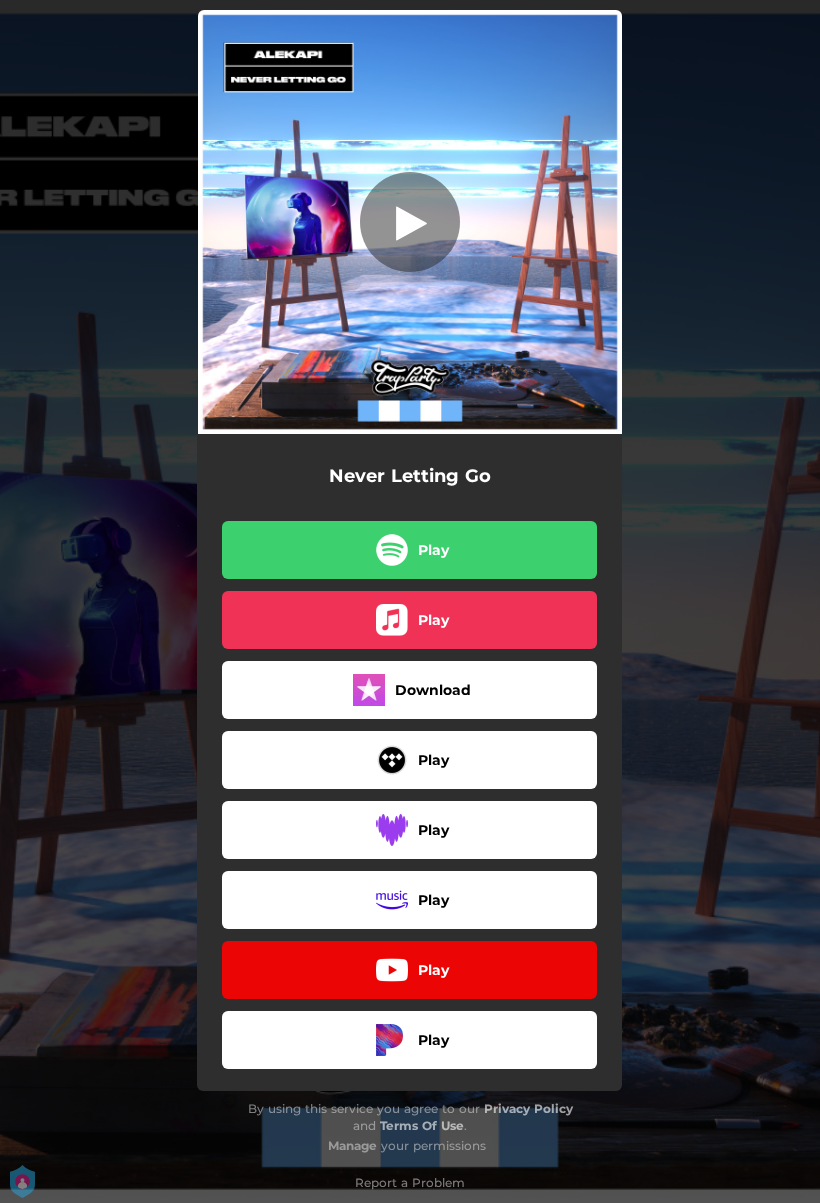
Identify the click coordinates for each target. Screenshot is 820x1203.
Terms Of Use (422, 1125)
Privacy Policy (528, 1108)
